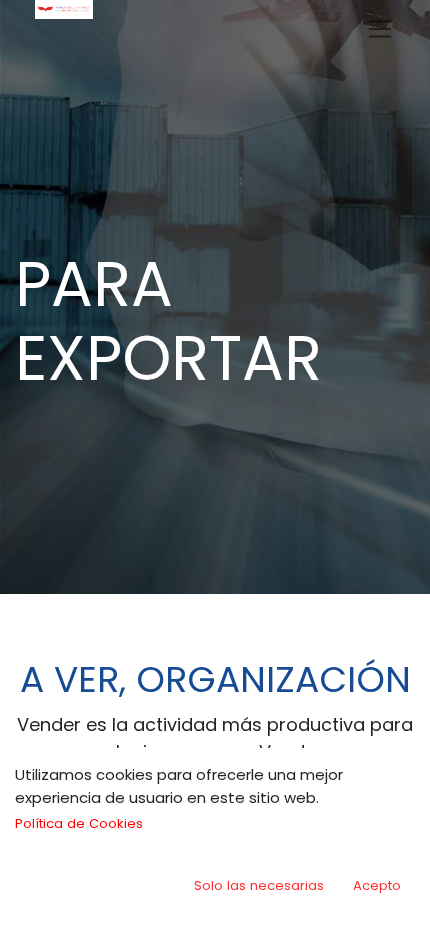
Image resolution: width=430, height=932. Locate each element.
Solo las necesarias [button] (259, 885)
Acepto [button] (377, 885)
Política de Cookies (79, 823)
